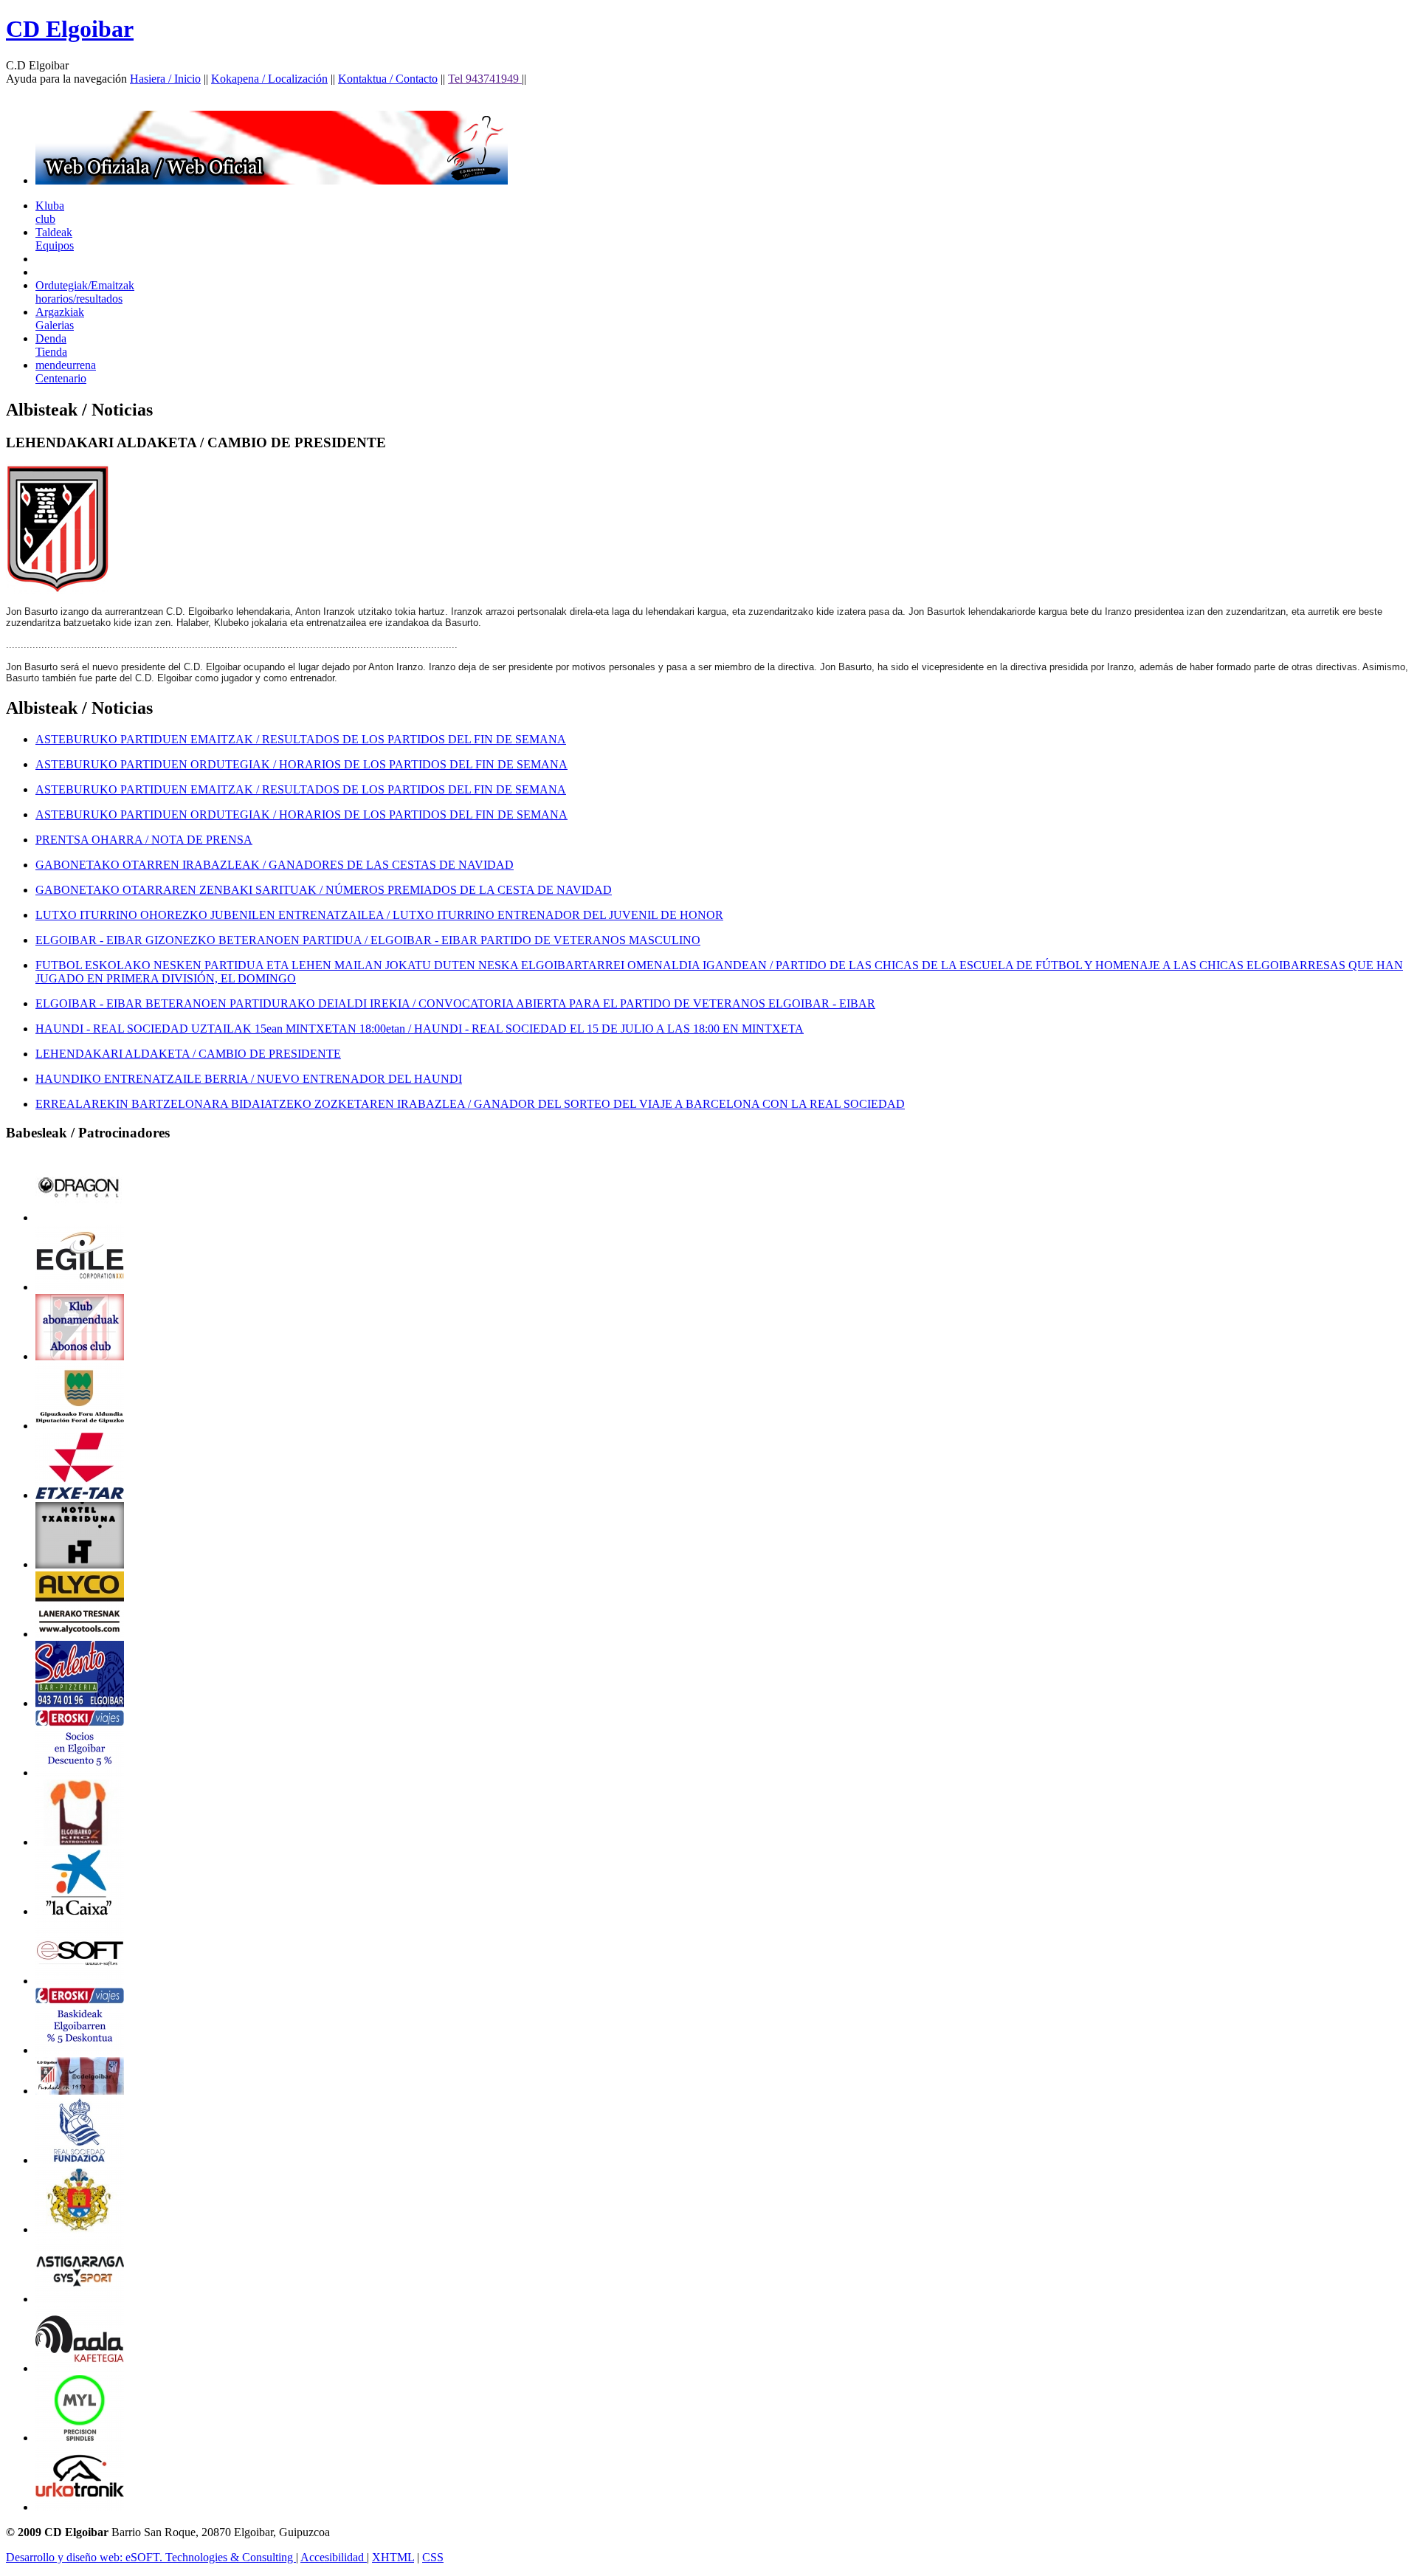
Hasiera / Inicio (165, 79)
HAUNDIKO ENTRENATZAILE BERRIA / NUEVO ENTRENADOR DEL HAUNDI (249, 1079)
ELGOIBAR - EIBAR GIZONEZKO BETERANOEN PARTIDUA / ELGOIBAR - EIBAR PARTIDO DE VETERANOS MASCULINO (368, 940)
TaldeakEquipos (55, 239)
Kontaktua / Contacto (388, 79)
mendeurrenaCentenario (66, 372)
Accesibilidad (334, 2557)
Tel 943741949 (485, 79)
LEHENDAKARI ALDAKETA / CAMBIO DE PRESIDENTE (188, 1054)
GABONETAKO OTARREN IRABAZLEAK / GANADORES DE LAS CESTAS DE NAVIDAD (275, 865)
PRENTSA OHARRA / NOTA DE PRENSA (144, 840)
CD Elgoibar (70, 29)
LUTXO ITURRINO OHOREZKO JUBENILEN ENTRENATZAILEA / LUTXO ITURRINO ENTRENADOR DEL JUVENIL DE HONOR (379, 915)
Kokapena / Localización (269, 79)
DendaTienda (51, 345)
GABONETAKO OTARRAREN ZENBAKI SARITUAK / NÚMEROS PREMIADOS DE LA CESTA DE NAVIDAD (324, 890)
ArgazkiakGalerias (60, 318)
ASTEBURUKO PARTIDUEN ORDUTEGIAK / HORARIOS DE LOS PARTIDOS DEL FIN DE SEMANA (301, 764)
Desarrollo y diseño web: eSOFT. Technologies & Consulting (151, 2557)
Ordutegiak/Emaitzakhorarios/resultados (85, 292)
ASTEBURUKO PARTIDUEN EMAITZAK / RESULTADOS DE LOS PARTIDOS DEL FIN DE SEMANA (301, 739)
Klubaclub (50, 212)
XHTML (393, 2557)
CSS (433, 2557)
